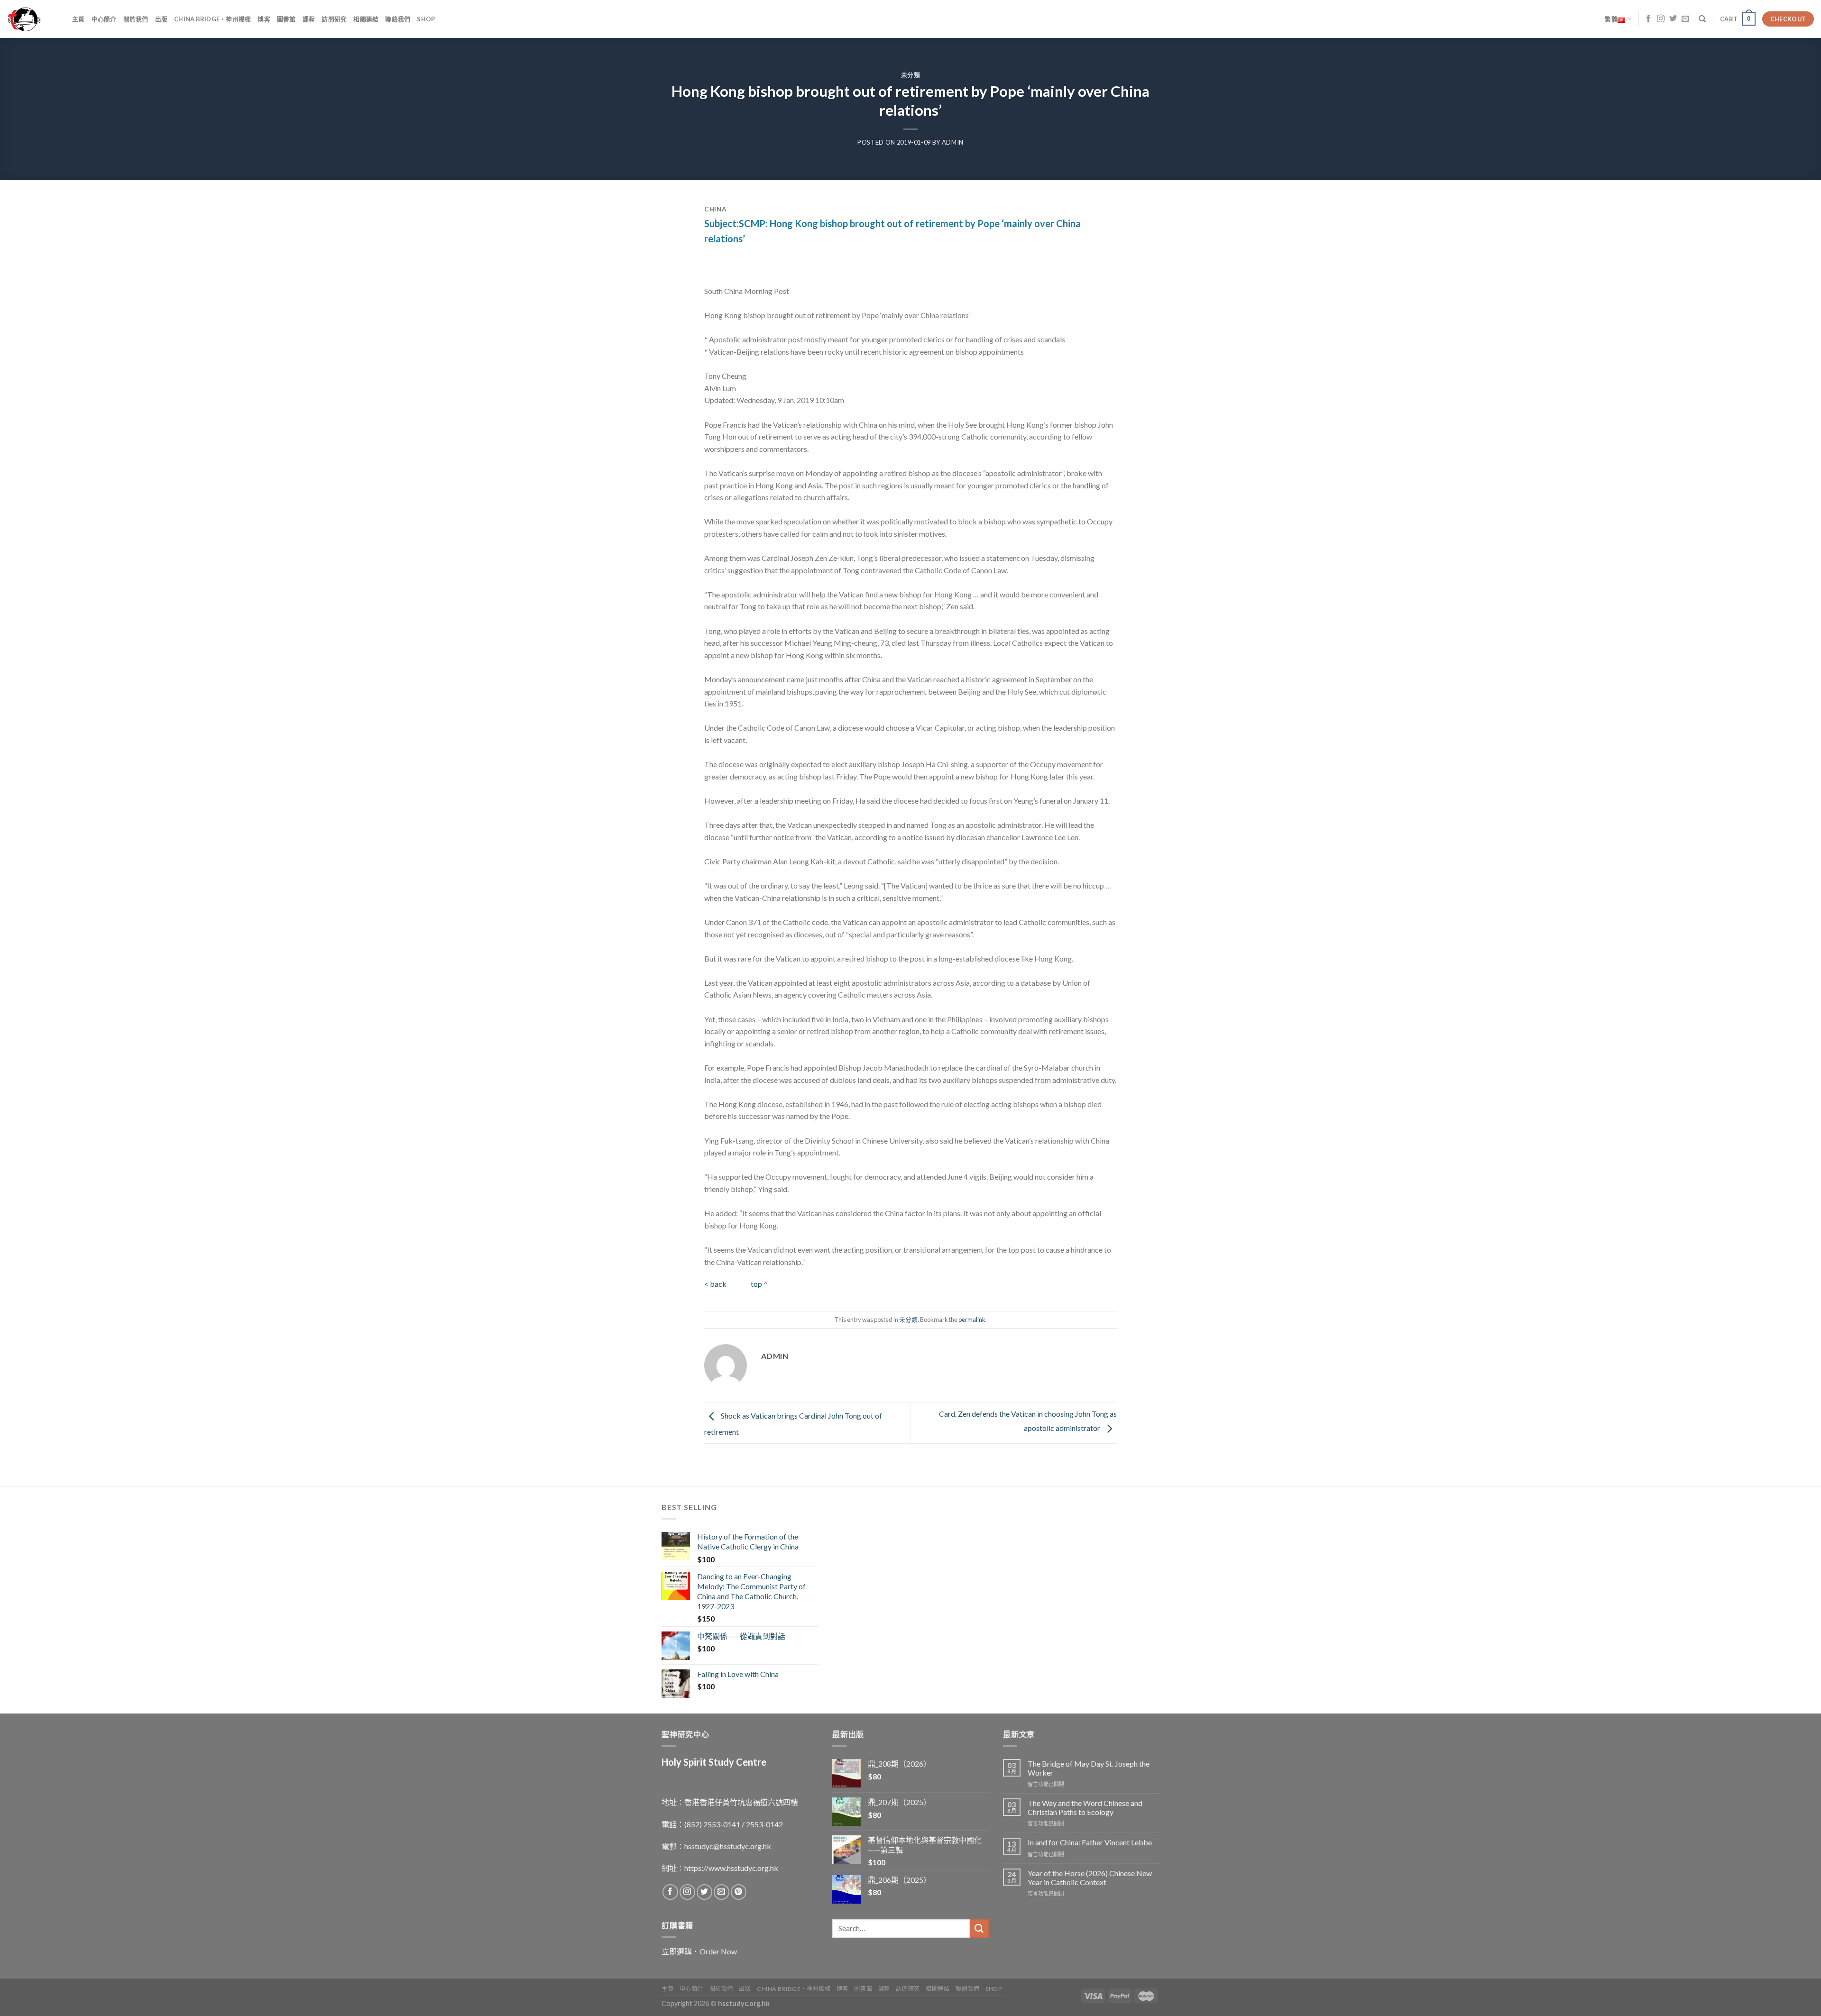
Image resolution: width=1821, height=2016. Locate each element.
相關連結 (366, 19)
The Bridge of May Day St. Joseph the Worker (1089, 1768)
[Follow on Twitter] (1673, 19)
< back (716, 1284)
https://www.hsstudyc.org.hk (731, 1868)
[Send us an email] (1685, 19)
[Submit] (979, 1929)
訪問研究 (334, 19)
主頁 (78, 19)
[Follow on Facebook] (1648, 19)
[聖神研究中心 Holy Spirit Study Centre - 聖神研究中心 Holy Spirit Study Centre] (32, 19)
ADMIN (953, 142)
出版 (161, 19)
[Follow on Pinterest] (739, 1892)
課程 (309, 19)
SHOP (426, 19)
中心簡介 (104, 19)
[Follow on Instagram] (1661, 19)
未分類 (911, 75)
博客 (264, 19)
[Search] (1702, 19)
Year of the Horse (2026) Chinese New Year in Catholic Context (1090, 1878)
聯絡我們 (398, 19)
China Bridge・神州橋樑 (212, 19)
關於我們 (136, 19)
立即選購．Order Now (699, 1951)
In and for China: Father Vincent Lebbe (1090, 1842)
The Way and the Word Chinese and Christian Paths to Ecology (1085, 1807)
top (756, 1284)
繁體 (1611, 19)
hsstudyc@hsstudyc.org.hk (728, 1846)
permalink (972, 1320)
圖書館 (286, 19)
